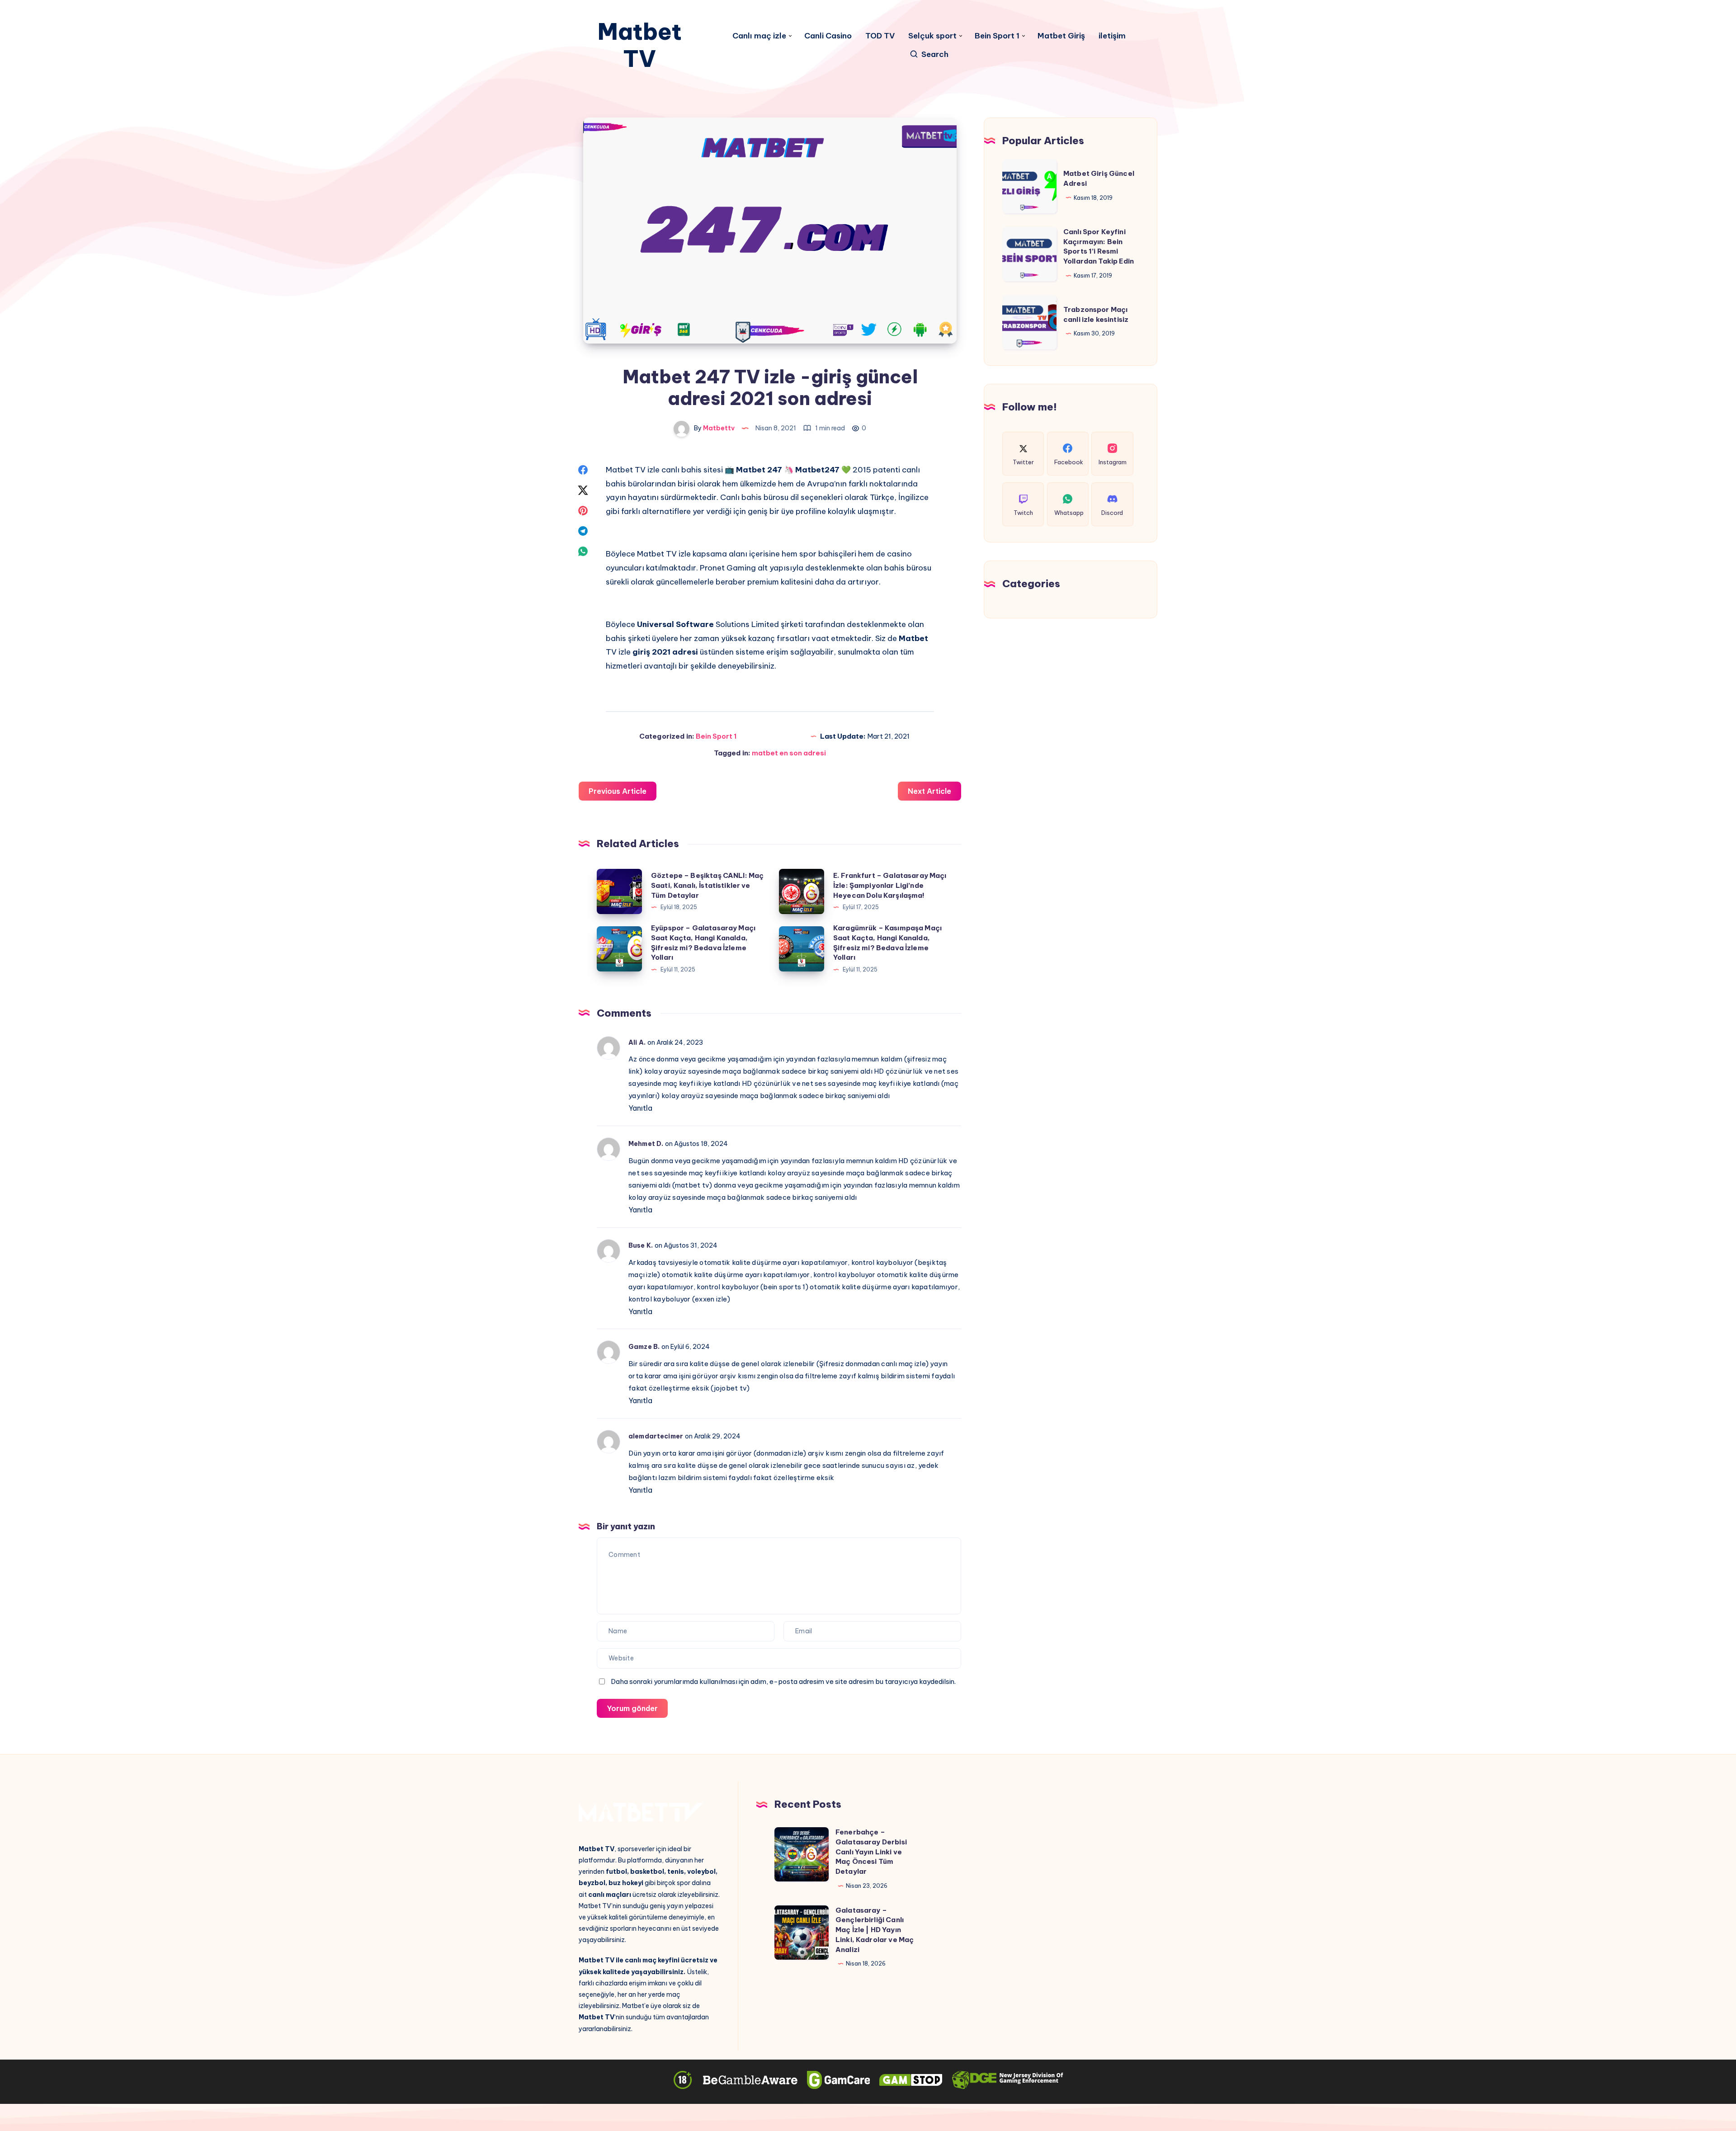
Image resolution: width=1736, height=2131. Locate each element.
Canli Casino (828, 36)
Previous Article (618, 791)
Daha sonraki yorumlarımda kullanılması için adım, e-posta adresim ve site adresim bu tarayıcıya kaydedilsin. (783, 1681)
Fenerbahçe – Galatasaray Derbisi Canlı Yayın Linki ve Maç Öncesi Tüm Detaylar (871, 1852)
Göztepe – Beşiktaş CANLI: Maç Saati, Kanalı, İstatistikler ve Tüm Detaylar (707, 885)
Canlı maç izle (759, 36)
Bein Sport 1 (997, 36)
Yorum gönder (632, 1708)
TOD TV (880, 36)
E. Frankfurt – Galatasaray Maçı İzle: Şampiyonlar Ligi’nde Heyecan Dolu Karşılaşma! (890, 885)
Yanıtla (640, 1108)
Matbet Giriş (1061, 36)
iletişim (1112, 36)
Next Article (929, 791)
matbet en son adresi (789, 753)
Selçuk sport (932, 36)
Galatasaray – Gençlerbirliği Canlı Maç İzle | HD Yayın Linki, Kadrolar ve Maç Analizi (875, 1930)
